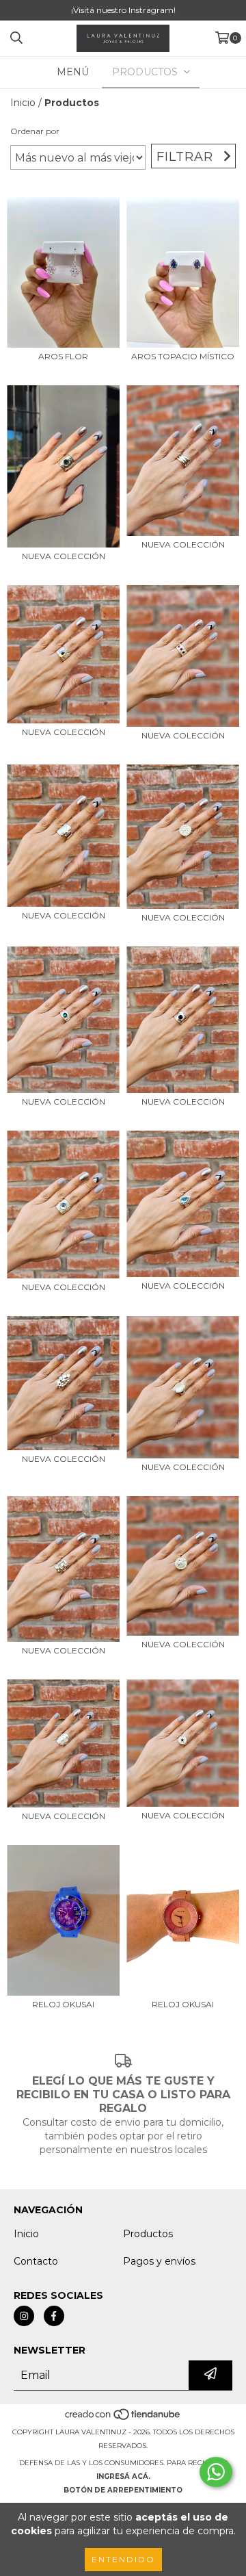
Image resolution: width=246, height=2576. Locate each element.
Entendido (123, 2559)
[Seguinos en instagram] (24, 2316)
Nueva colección (64, 556)
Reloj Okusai (63, 2004)
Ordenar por (35, 131)
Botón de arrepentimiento (123, 2490)
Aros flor (63, 356)
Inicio (23, 103)
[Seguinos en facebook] (54, 2316)
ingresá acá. (123, 2476)
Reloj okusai (183, 2004)
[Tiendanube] (123, 2418)
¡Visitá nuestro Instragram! (123, 10)
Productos (148, 2234)
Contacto (36, 2261)
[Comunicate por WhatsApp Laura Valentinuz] (216, 2472)
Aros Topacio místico (183, 356)
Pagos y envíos (159, 2261)
